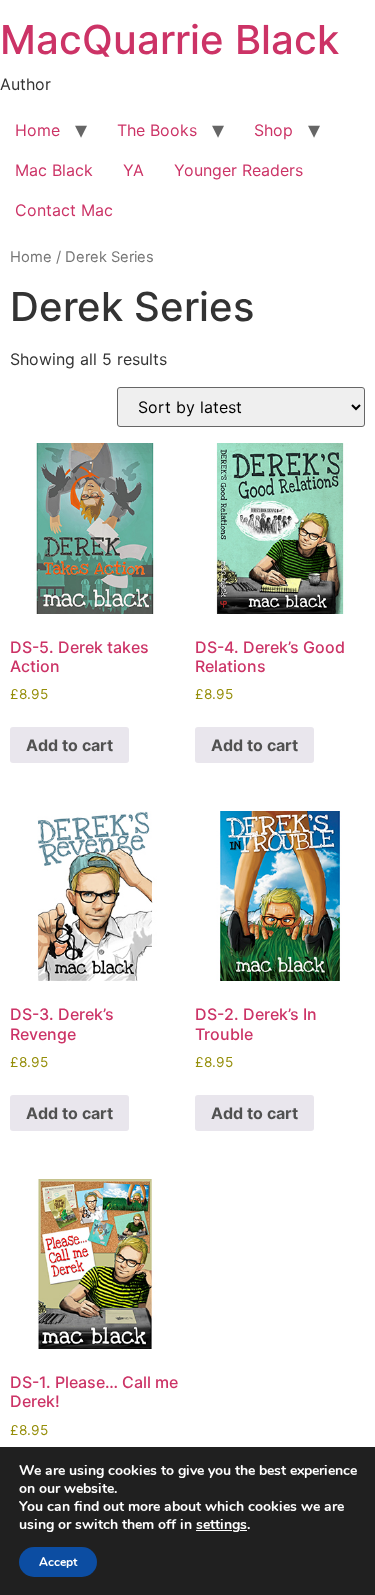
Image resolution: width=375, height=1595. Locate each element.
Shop (273, 130)
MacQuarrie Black (169, 39)
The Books (157, 130)
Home (37, 130)
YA (133, 170)
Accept (58, 1562)
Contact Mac (64, 210)
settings (221, 1525)
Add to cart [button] (69, 745)
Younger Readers (238, 170)
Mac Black (54, 170)
